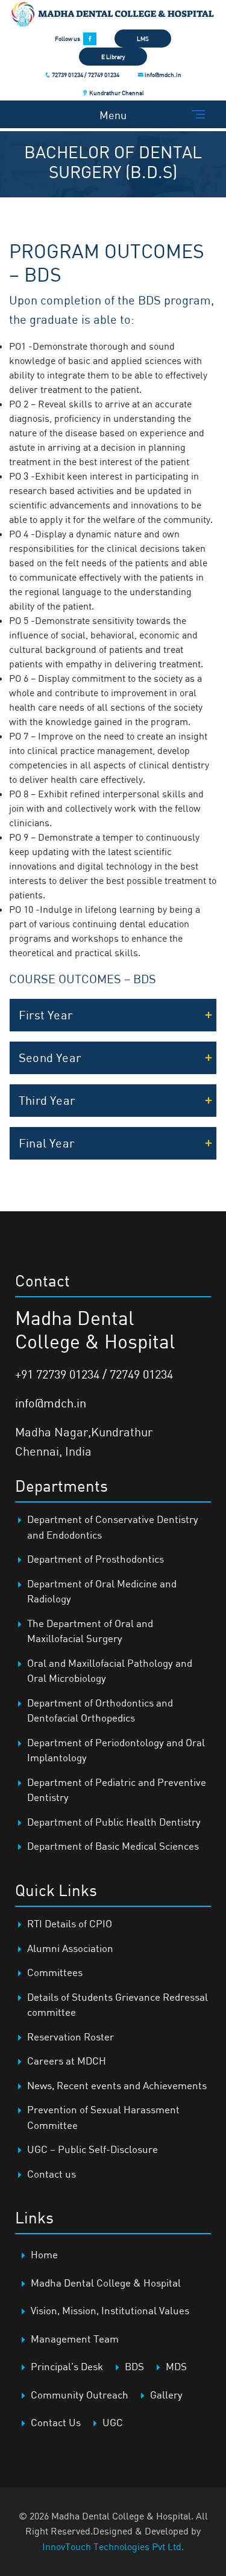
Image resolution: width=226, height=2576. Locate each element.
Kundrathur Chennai (116, 93)
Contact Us (56, 2422)
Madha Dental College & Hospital (106, 2283)
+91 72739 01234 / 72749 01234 (94, 1374)
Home (44, 2254)
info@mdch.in (162, 75)
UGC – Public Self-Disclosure (93, 2149)
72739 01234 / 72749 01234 (85, 75)
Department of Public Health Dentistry (114, 1822)
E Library (113, 57)
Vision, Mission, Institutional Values (110, 2310)
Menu (113, 115)
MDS (176, 2366)
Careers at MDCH (67, 2061)
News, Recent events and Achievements (117, 2085)
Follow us (67, 39)
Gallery (166, 2395)
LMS (143, 39)
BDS (134, 2366)
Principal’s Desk (67, 2366)
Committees (55, 1972)
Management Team (75, 2339)
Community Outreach (80, 2395)
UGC (113, 2422)
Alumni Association (70, 1948)
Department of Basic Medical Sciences (113, 1846)
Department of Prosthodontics (96, 1559)
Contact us (52, 2174)
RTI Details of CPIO (70, 1923)
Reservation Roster (71, 2037)
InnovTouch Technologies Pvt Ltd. (113, 2547)
